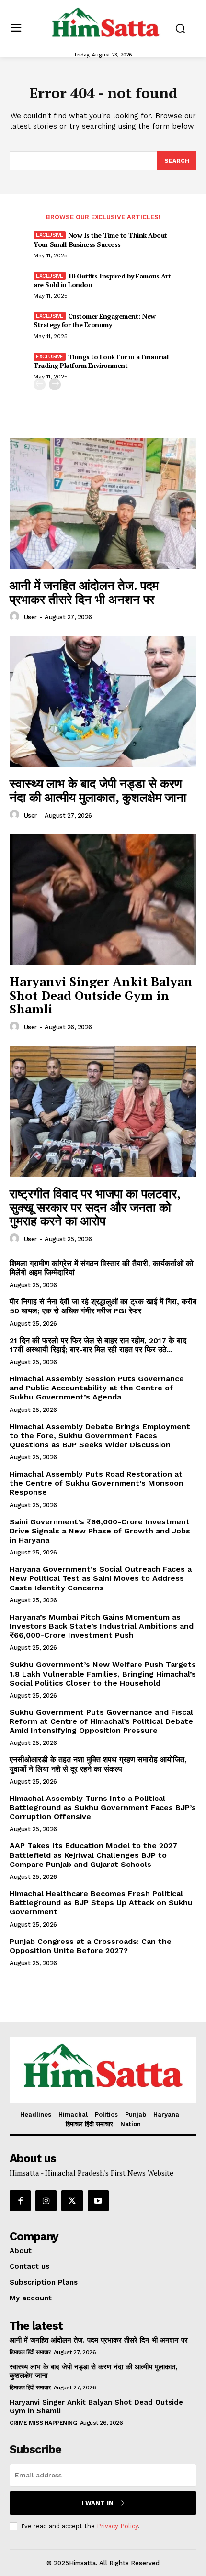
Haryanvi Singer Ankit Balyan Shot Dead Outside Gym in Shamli (101, 995)
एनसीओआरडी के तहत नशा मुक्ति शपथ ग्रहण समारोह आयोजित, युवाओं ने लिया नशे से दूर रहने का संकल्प (98, 1764)
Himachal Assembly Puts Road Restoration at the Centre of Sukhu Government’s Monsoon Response (97, 1483)
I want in (97, 2503)
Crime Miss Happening (43, 2423)
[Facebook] (20, 2201)
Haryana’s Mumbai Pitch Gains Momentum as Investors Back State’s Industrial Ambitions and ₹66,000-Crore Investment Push (102, 1626)
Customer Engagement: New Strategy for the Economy (95, 320)
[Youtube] (98, 2201)
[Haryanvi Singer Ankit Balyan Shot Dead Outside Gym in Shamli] (103, 900)
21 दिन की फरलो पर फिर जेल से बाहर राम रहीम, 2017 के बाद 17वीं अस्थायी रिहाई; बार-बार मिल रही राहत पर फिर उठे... (98, 1345)
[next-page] (55, 384)
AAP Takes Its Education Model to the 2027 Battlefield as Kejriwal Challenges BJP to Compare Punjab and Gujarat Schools (93, 1855)
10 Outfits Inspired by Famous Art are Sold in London (102, 280)
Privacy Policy (117, 2526)
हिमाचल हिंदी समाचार (30, 2352)
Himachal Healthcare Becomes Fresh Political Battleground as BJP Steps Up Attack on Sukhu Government (101, 1903)
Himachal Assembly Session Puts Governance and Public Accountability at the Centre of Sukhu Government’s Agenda (97, 1388)
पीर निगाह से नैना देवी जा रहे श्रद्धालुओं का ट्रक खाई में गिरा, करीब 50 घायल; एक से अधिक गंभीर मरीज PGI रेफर (103, 1306)
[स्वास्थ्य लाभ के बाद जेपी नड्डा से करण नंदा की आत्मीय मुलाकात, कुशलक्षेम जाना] (103, 702)
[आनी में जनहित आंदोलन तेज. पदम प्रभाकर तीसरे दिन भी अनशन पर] (103, 504)
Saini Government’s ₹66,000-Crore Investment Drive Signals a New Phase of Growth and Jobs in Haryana (100, 1531)
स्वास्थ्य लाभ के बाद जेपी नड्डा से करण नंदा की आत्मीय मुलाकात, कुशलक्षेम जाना (98, 790)
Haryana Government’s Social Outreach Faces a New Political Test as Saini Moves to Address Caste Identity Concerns (101, 1578)
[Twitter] (72, 2201)
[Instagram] (46, 2201)
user (30, 617)
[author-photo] (16, 617)
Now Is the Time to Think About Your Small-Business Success (100, 239)
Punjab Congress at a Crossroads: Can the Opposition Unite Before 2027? (91, 1946)
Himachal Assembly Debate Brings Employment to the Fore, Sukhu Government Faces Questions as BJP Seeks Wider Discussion (100, 1436)
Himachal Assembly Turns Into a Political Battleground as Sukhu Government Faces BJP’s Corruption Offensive (103, 1807)
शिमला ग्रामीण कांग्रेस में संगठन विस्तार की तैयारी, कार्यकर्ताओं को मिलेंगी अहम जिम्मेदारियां (102, 1268)
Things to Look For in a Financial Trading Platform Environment (101, 361)
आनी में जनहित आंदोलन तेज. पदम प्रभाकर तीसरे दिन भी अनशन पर (84, 592)
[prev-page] (40, 384)
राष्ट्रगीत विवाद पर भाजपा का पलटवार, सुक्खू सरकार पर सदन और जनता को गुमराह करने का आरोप (95, 1207)
